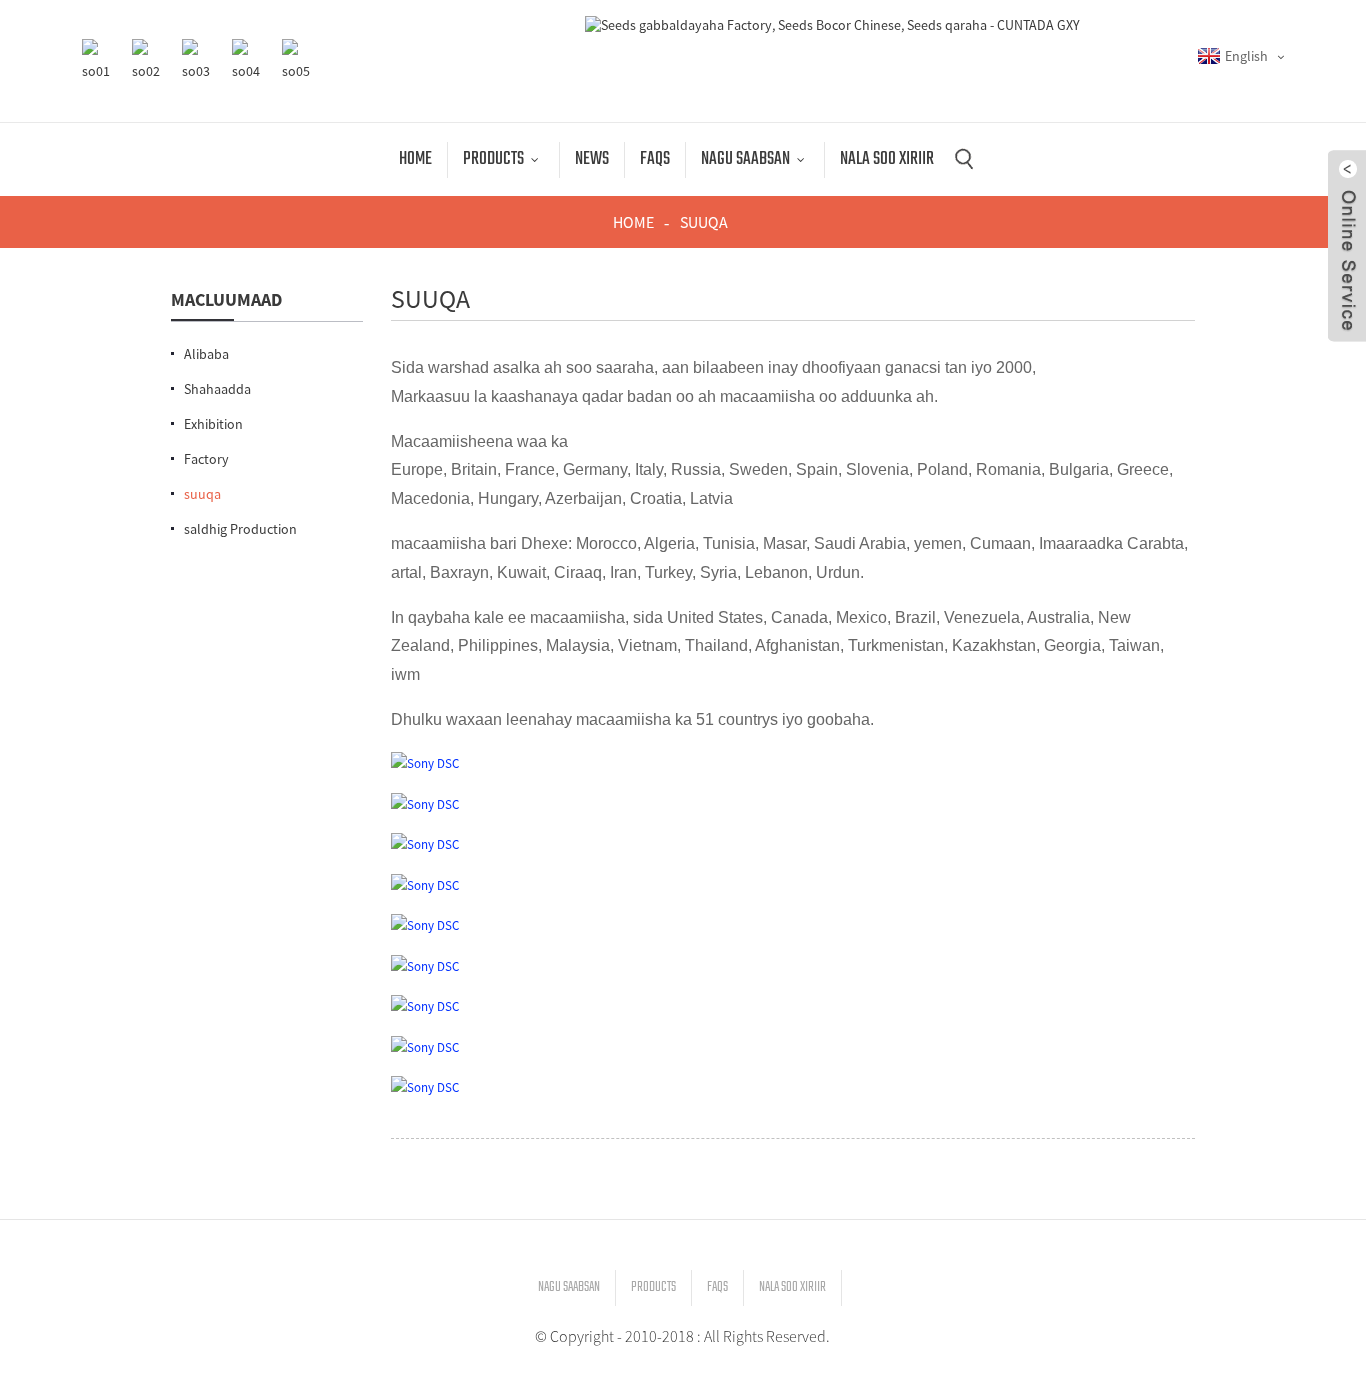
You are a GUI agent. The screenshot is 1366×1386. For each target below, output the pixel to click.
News (592, 159)
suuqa (704, 222)
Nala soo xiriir (887, 159)
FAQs (655, 159)
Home (415, 159)
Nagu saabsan (745, 159)
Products (493, 159)
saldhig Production (240, 529)
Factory (206, 459)
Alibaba (206, 354)
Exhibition (213, 424)
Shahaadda (217, 389)
